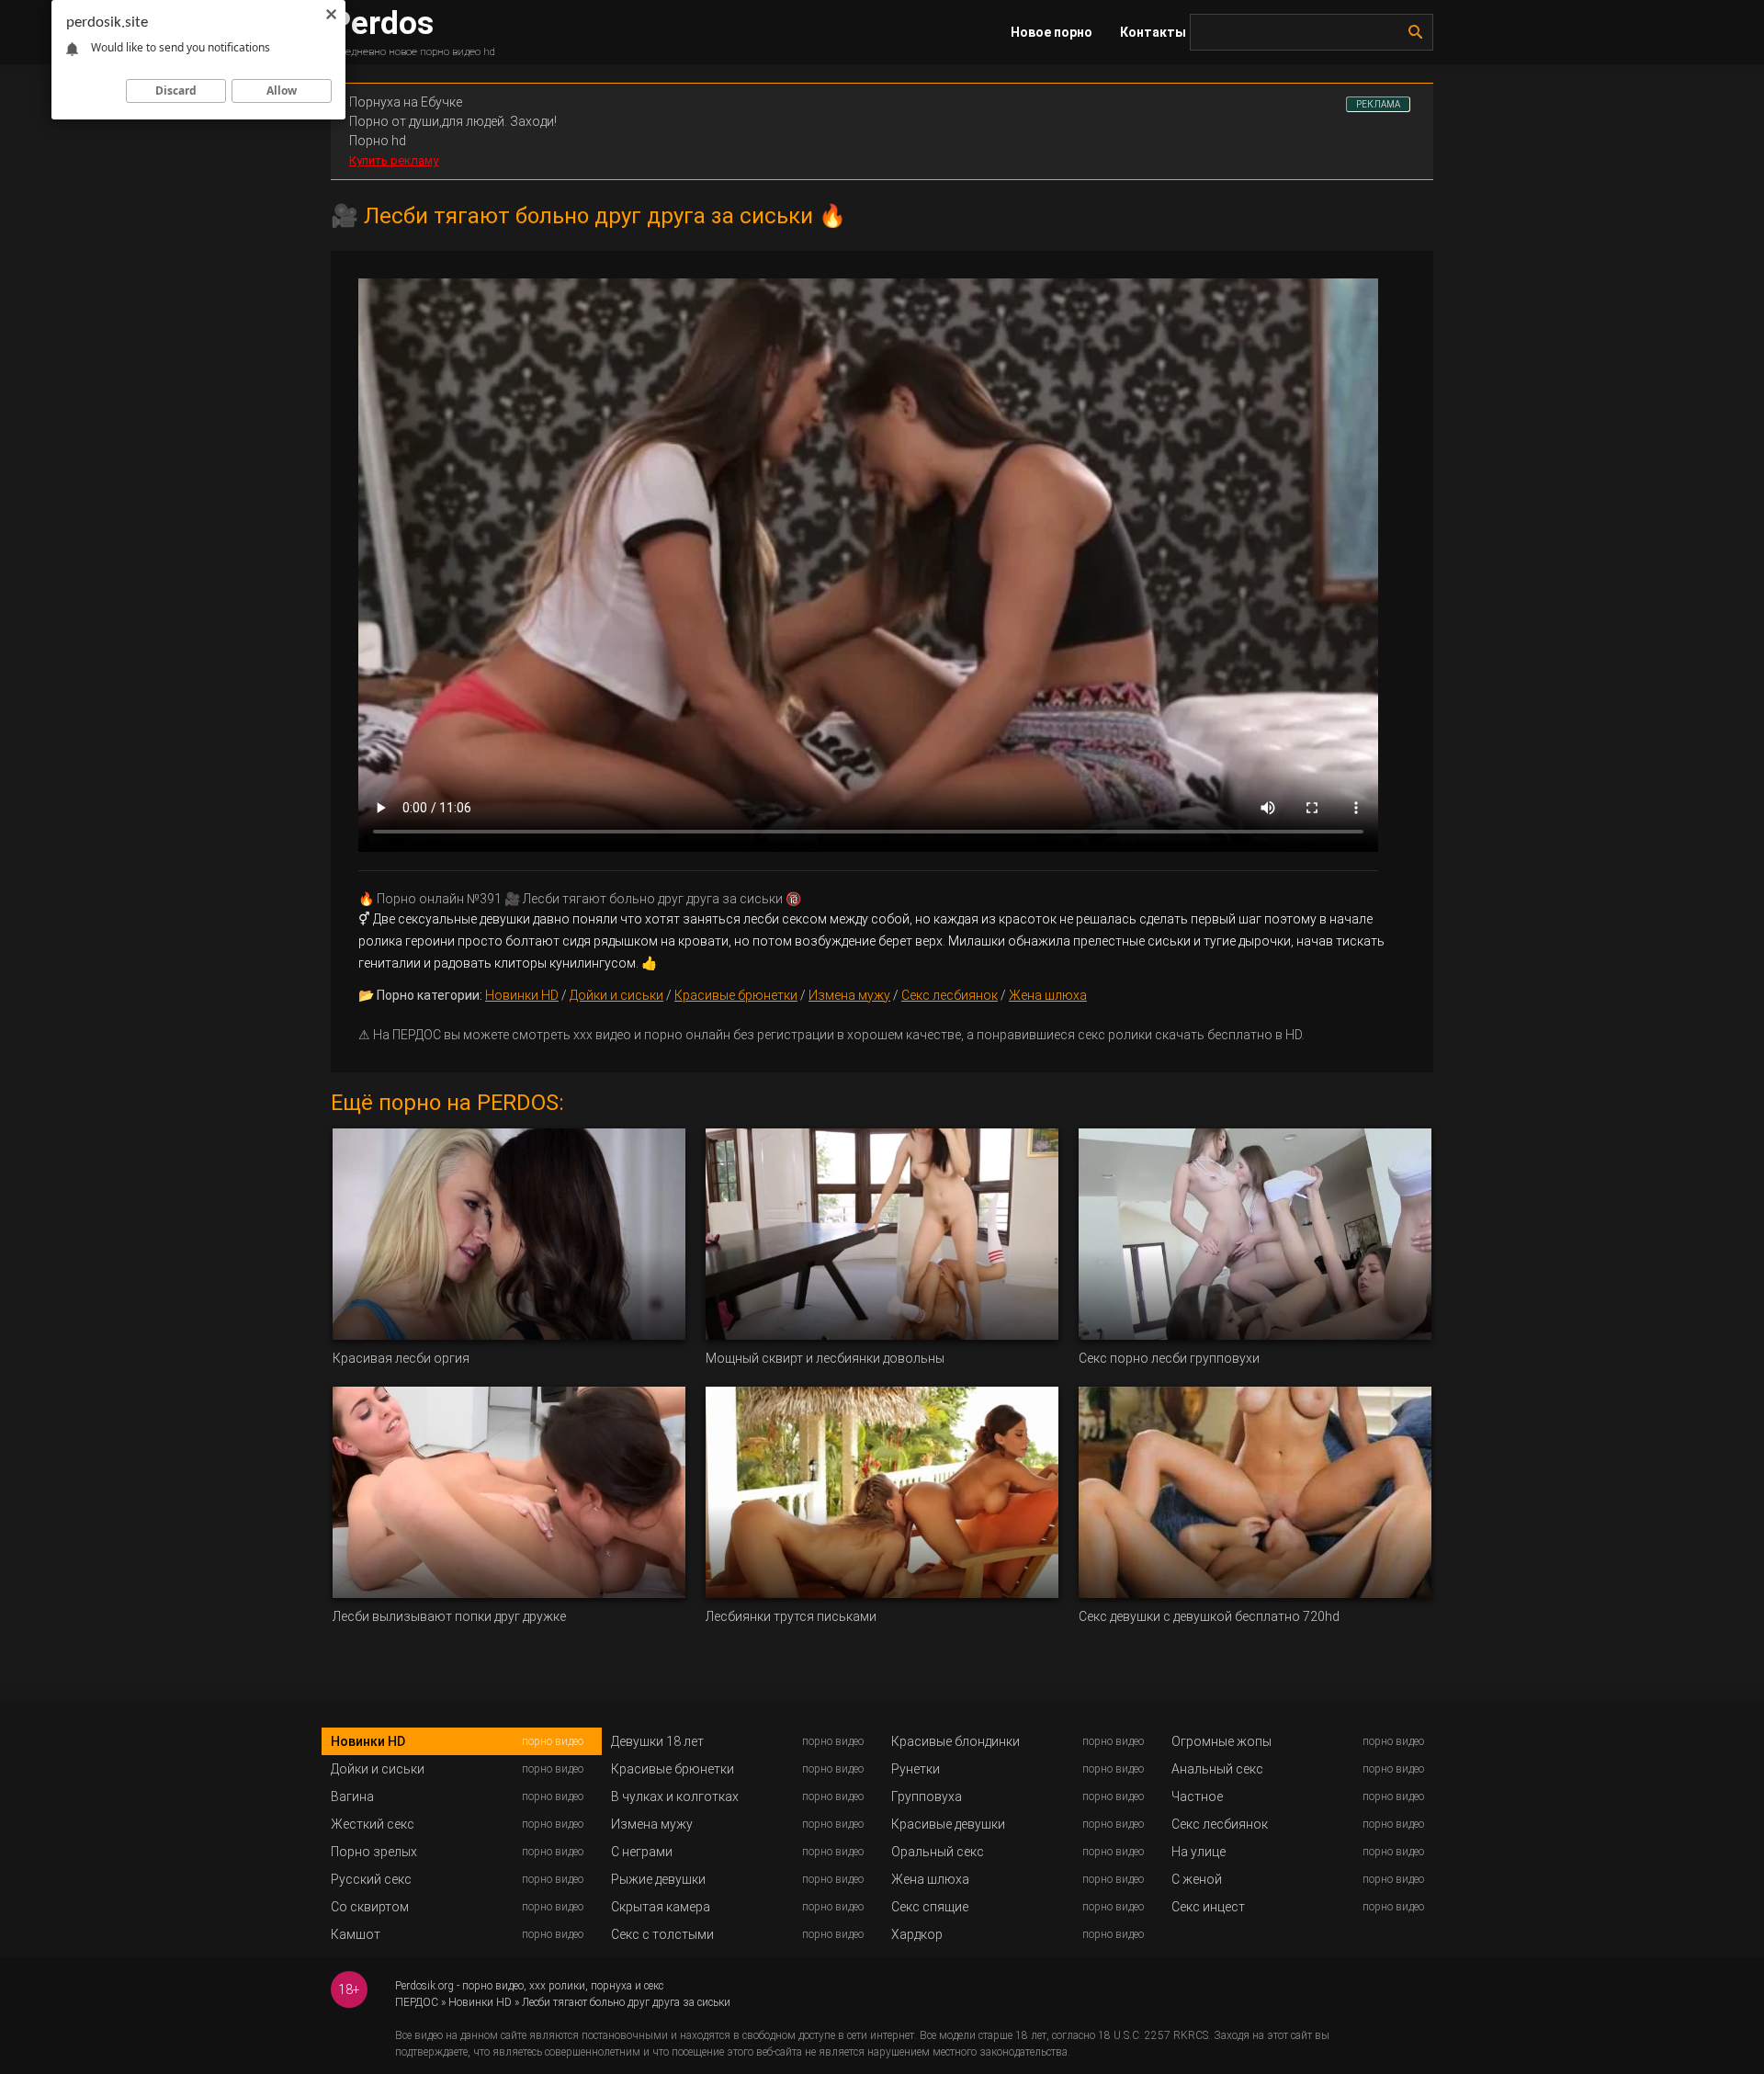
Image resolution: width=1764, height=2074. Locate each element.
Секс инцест (1208, 1907)
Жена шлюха (1048, 995)
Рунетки (916, 1769)
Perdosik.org (424, 1986)
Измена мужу (849, 995)
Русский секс (371, 1879)
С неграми (642, 1852)
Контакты (1153, 32)
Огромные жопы (1221, 1741)
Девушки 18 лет (657, 1741)
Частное (1197, 1796)
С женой (1197, 1879)
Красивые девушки (948, 1824)
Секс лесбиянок (950, 995)
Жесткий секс (373, 1824)
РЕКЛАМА (1378, 104)
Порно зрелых (374, 1852)
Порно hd (378, 141)
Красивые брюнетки (736, 995)
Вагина (352, 1796)
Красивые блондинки (955, 1741)
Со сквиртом (370, 1907)
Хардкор (917, 1934)
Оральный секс (938, 1852)
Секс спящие (930, 1907)
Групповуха (927, 1796)
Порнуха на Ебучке (406, 102)
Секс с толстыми (662, 1934)
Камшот (356, 1934)
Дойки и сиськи (616, 995)
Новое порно (1052, 32)
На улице (1199, 1852)
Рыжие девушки (658, 1879)
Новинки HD (522, 995)
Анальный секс (1217, 1769)
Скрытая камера (661, 1907)
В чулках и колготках (675, 1796)
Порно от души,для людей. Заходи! (453, 121)
